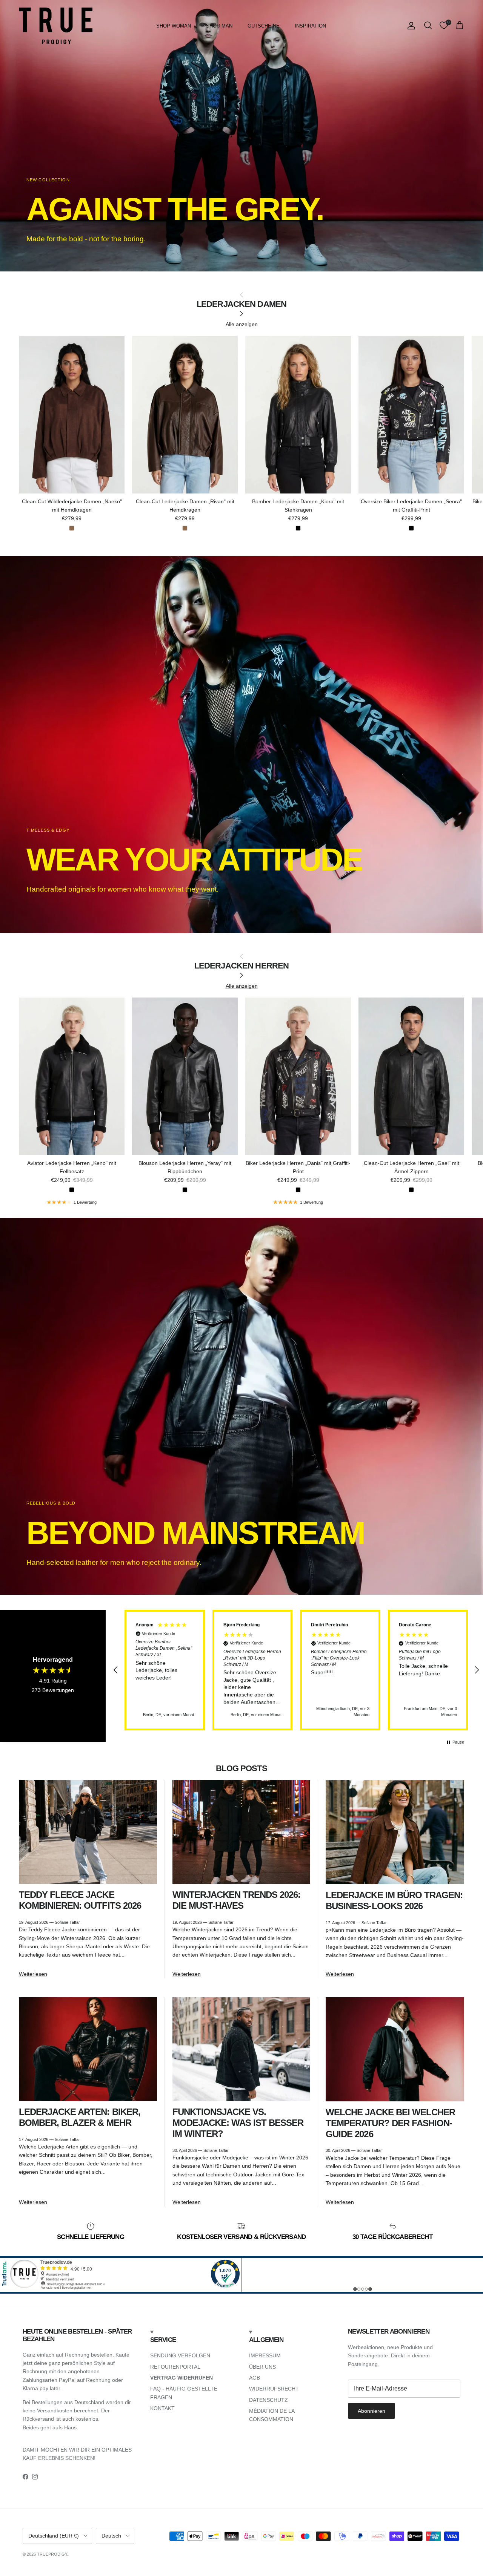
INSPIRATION (310, 26)
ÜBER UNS (262, 2367)
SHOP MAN (219, 26)
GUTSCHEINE (264, 26)
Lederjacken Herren (241, 966)
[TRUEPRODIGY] (56, 26)
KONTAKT (162, 2408)
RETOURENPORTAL (175, 2367)
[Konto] (410, 26)
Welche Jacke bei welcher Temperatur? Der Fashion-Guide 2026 (390, 2123)
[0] (444, 26)
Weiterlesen (33, 1974)
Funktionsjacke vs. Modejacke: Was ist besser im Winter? (238, 2123)
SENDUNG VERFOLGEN (180, 2355)
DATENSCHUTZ (268, 2400)
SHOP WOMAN (174, 26)
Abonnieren (371, 2411)
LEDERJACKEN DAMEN (241, 304)
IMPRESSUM (265, 2355)
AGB (255, 2378)
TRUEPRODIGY (52, 2554)
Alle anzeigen (242, 324)
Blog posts (241, 1768)
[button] (116, 1670)
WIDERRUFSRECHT (274, 2389)
